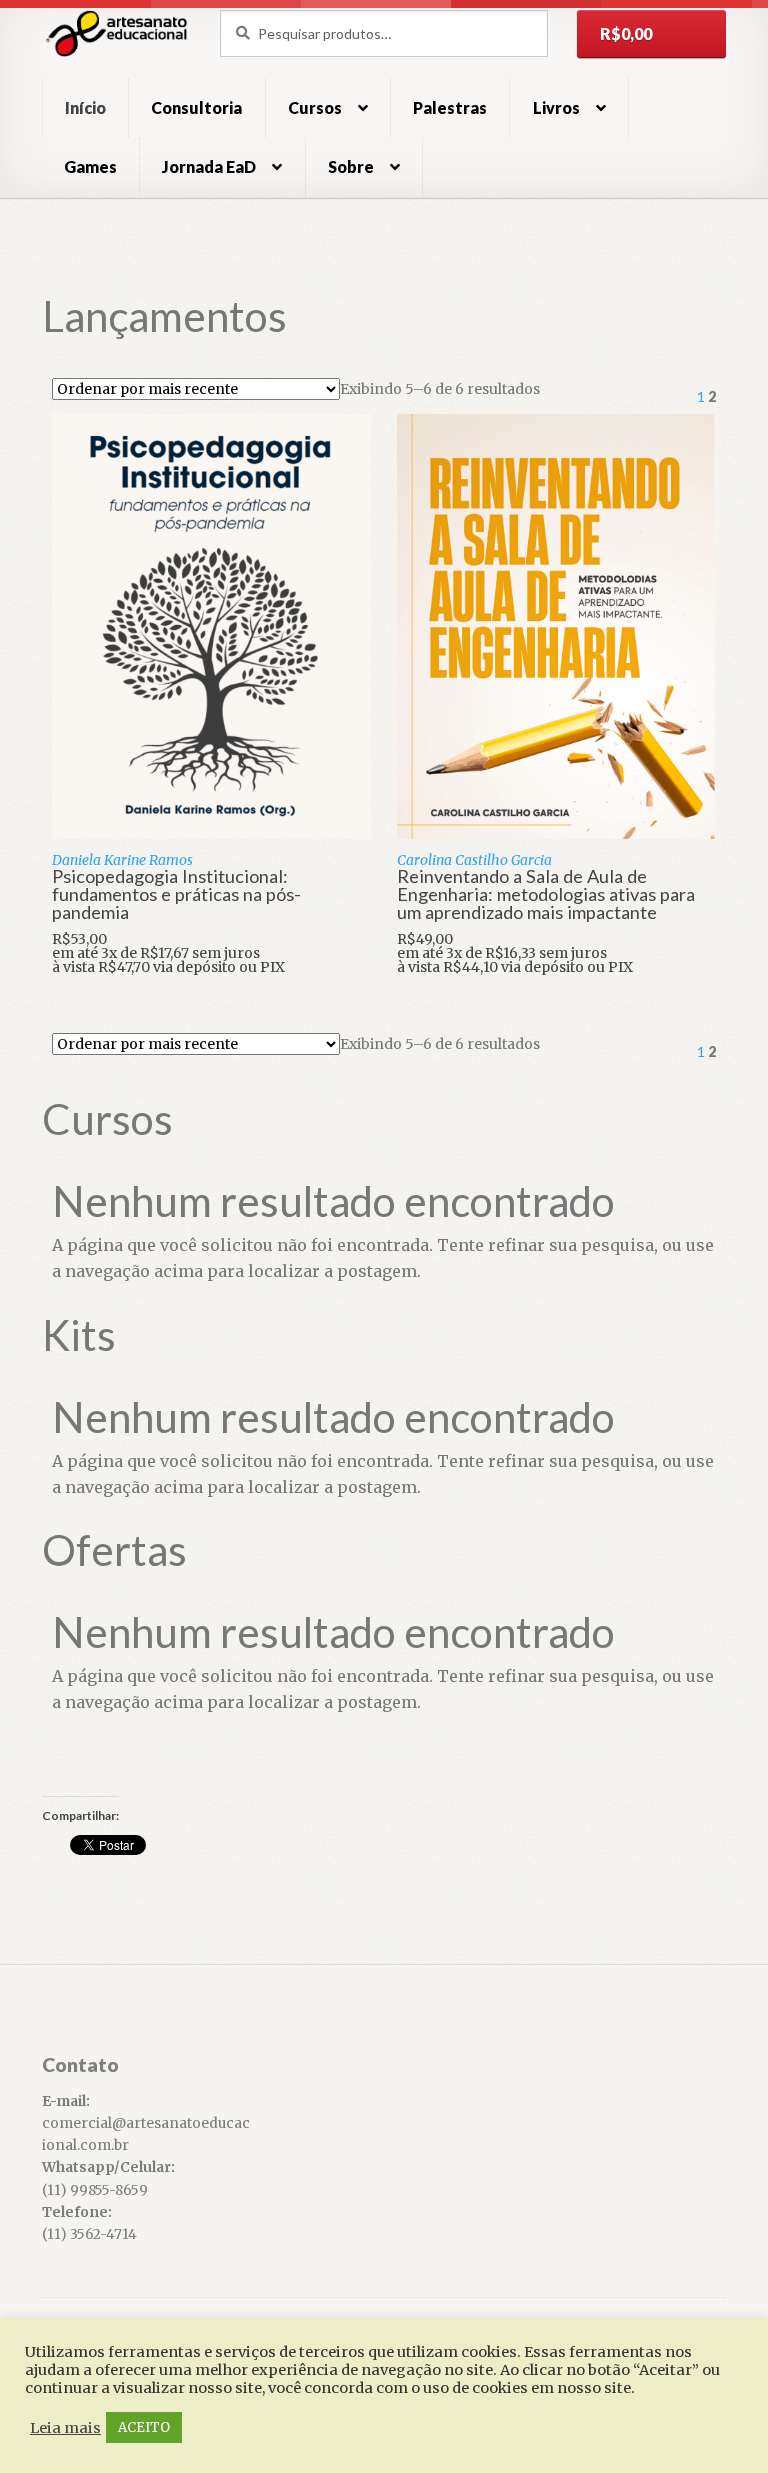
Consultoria (196, 107)
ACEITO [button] (144, 2427)
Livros (556, 107)
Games (90, 166)
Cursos (315, 107)
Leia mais (65, 2428)
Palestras (450, 107)
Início (85, 107)
